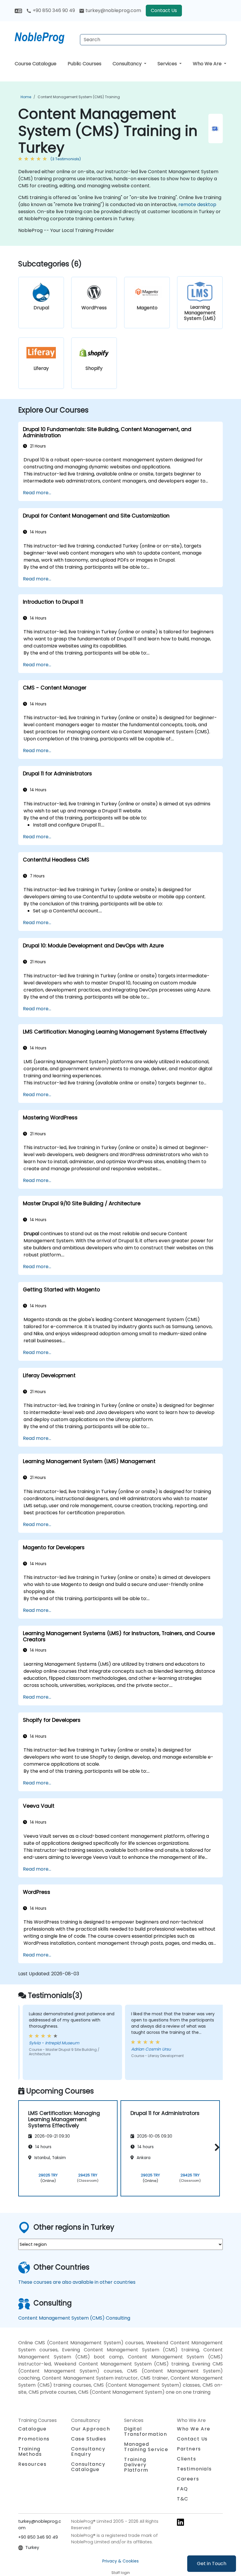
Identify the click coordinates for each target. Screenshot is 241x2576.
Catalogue (32, 2429)
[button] (216, 2147)
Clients (186, 2459)
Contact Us (164, 10)
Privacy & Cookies (120, 2561)
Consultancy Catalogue (88, 2467)
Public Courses (84, 64)
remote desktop (197, 204)
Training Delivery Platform (136, 2465)
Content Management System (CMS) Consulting (74, 2318)
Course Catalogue (36, 64)
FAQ (183, 2489)
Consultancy (128, 64)
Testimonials (194, 2469)
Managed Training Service (146, 2447)
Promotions (34, 2439)
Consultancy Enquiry (88, 2452)
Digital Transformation (145, 2431)
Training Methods (30, 2451)
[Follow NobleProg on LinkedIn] (180, 2522)
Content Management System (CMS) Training (79, 97)
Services (168, 64)
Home (26, 97)
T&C (183, 2499)
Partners (189, 2449)
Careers (188, 2479)
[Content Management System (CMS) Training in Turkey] (45, 37)
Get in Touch (212, 2564)
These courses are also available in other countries (77, 2282)
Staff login (121, 2573)
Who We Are (208, 64)
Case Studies (89, 2439)
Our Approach (91, 2429)
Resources (32, 2464)
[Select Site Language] (18, 10)
